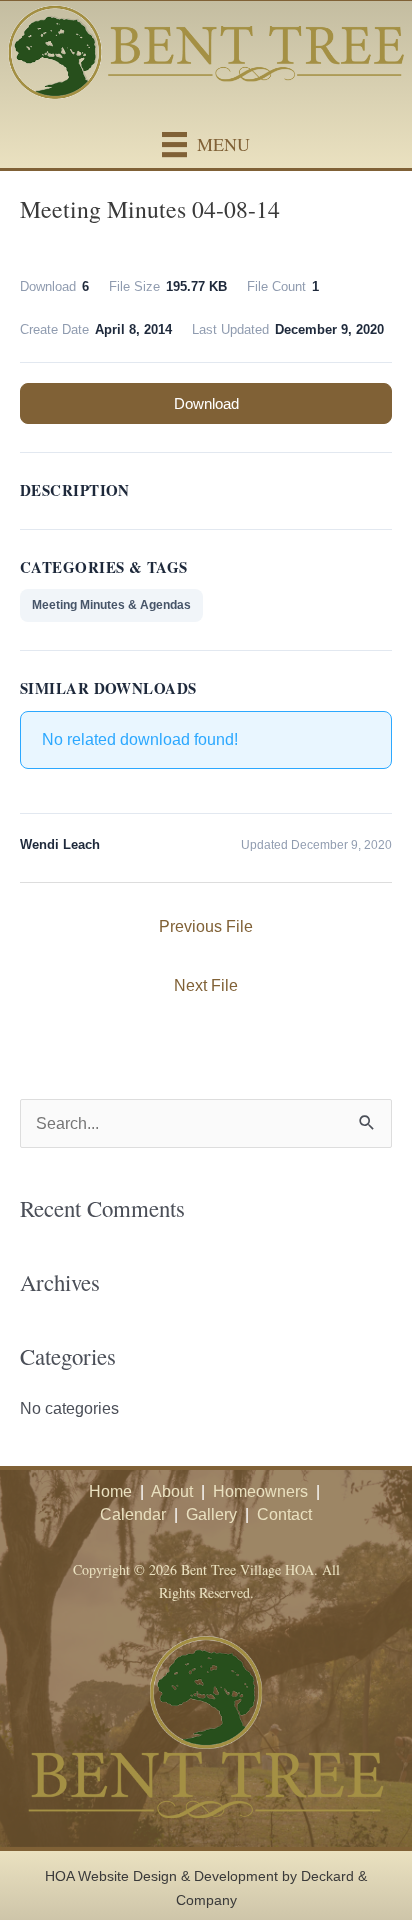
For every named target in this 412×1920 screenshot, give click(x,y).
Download (206, 403)
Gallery (211, 1514)
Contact (284, 1514)
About (172, 1491)
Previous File (206, 926)
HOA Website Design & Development (161, 1876)
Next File (206, 985)
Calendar (133, 1514)
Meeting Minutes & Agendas (111, 605)
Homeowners (260, 1491)
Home (110, 1491)
